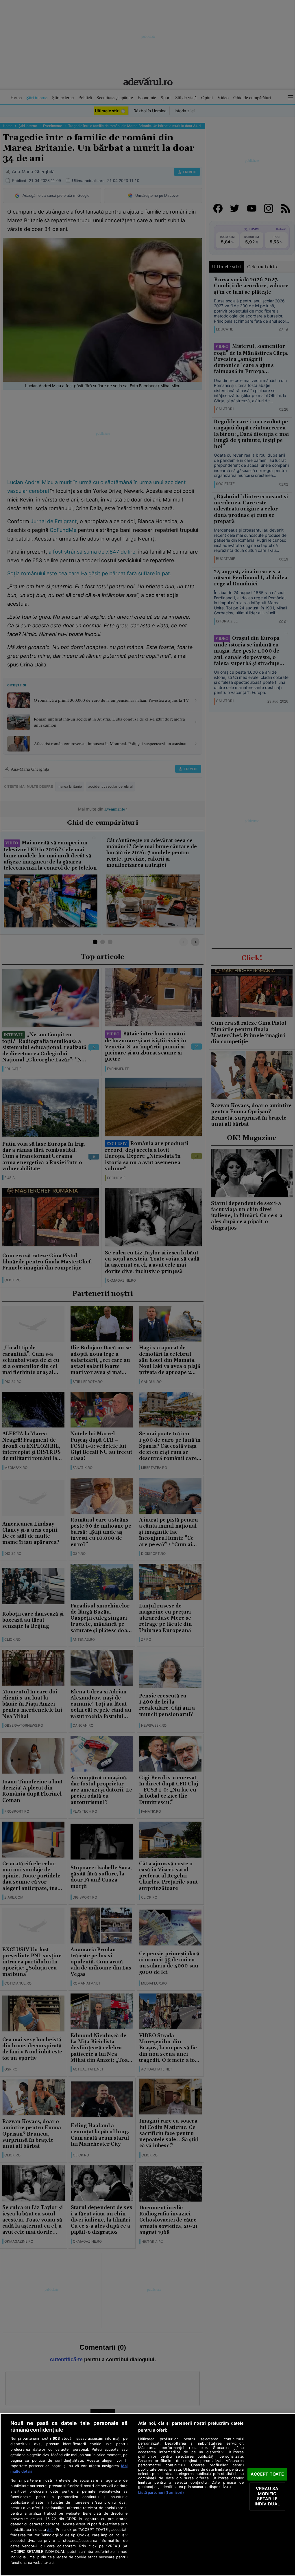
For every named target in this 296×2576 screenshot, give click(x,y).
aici (50, 2529)
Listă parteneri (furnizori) (161, 2493)
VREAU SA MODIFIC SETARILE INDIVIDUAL (267, 2496)
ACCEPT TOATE (267, 2474)
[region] (148, 2495)
